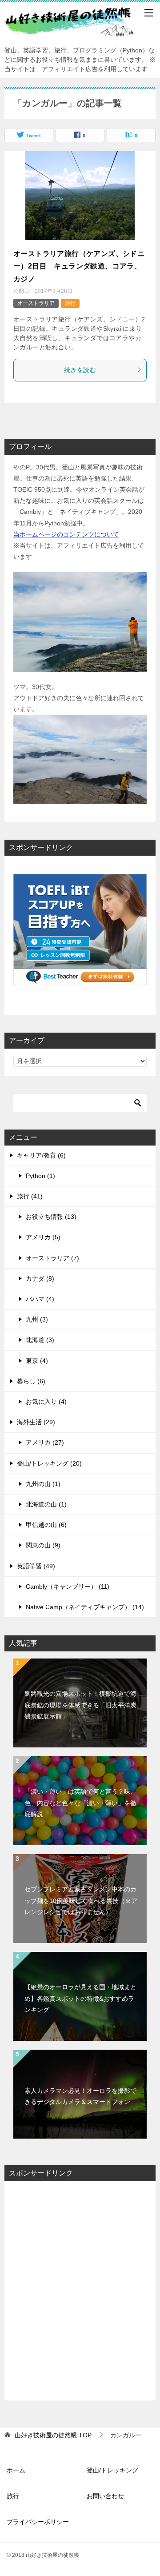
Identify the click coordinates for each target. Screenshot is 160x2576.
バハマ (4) (40, 1299)
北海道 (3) (40, 1340)
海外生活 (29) (36, 1422)
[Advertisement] (80, 2291)
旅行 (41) (30, 1196)
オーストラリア (36, 303)
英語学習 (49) (36, 1566)
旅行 (70, 303)
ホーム (16, 2470)
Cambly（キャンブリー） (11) (68, 1586)
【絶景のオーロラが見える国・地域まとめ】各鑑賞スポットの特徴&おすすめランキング (80, 1998)
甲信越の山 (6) (46, 1525)
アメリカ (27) (45, 1442)
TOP (53, 2435)
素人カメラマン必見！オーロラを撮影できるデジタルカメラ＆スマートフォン (80, 2096)
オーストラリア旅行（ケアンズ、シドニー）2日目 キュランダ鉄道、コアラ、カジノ (79, 266)
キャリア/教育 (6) (41, 1155)
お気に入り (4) (46, 1402)
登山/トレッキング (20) (49, 1463)
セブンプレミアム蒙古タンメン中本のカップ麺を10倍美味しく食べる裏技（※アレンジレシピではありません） (81, 1900)
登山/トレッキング (112, 2470)
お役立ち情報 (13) (51, 1217)
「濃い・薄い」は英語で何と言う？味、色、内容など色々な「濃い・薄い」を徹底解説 (80, 1803)
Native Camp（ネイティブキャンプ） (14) (85, 1607)
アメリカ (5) (43, 1237)
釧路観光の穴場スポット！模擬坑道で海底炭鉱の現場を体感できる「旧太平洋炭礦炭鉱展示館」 (80, 1705)
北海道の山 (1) (46, 1504)
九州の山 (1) (43, 1484)
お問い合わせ (105, 2496)
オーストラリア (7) (52, 1258)
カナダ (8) (40, 1278)
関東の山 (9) (43, 1545)
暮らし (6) (31, 1381)
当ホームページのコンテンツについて (66, 534)
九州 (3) (37, 1319)
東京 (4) (37, 1361)
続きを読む (80, 370)
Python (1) (40, 1176)
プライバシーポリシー (38, 2522)
